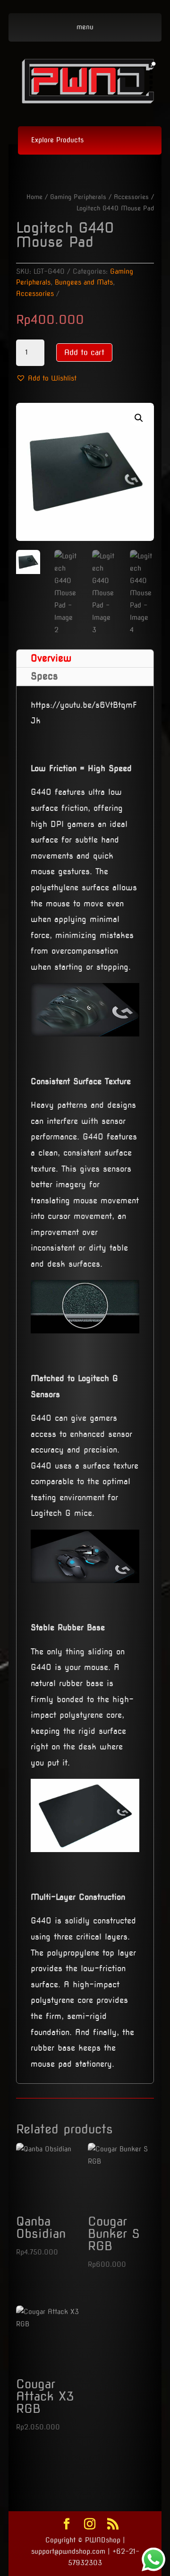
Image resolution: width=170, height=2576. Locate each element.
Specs (44, 676)
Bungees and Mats (84, 282)
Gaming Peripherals (78, 197)
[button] (46, 379)
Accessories (131, 197)
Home (34, 197)
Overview (51, 658)
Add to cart (84, 352)
